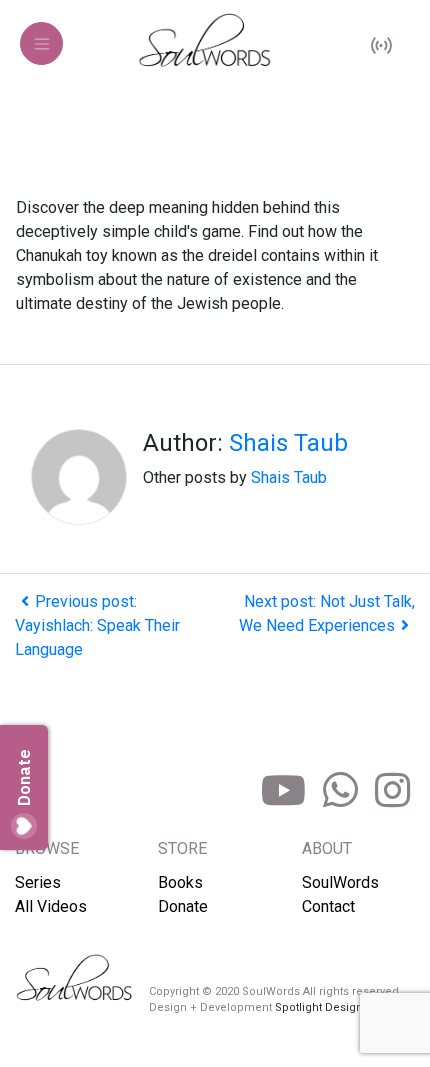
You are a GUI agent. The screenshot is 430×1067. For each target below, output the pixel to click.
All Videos (51, 906)
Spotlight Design (319, 1007)
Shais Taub (288, 443)
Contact (328, 906)
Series (38, 882)
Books (180, 882)
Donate (183, 906)
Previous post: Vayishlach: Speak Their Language (97, 625)
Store (182, 848)
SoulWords (340, 882)
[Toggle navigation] (41, 43)
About (327, 848)
